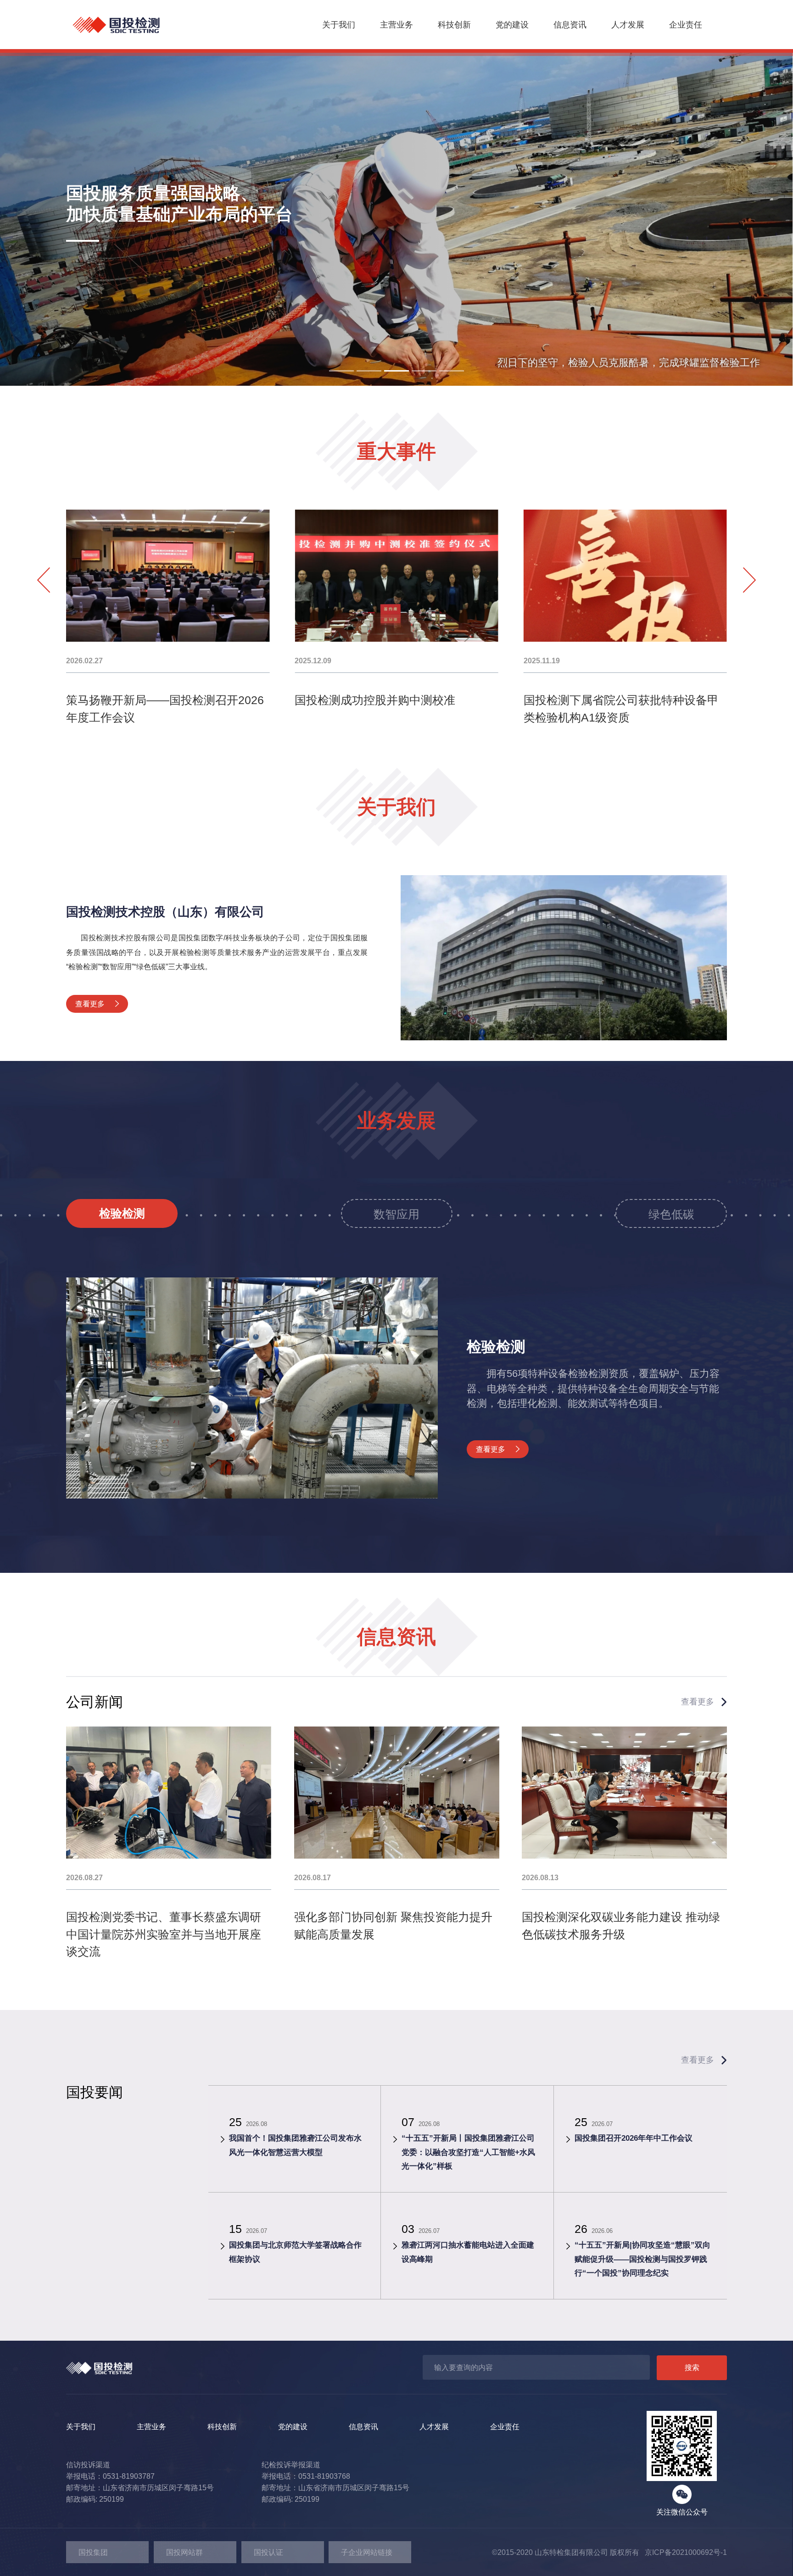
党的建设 (512, 25)
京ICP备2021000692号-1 (683, 2552)
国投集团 (93, 2552)
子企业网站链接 (367, 2552)
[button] (341, 371)
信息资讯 (570, 25)
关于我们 (339, 25)
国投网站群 (184, 2552)
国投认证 (268, 2552)
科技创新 (454, 25)
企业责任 (686, 25)
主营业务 (396, 25)
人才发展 (628, 25)
